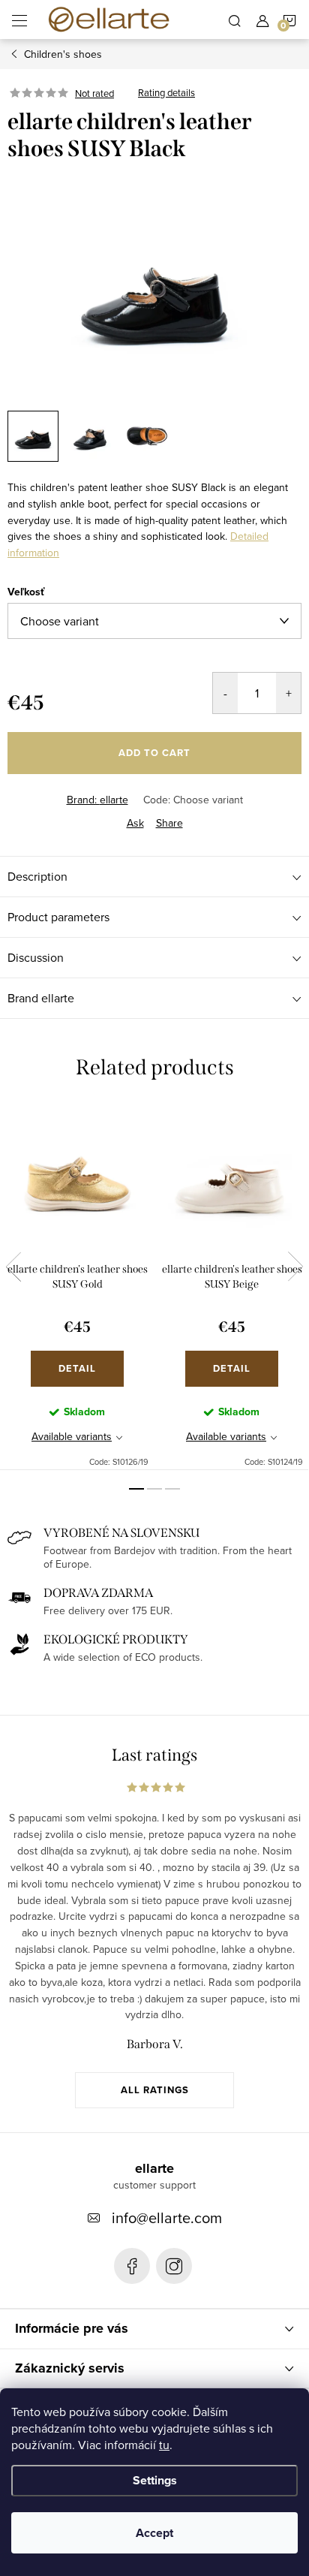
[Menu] (19, 20)
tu (164, 2445)
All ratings (155, 2090)
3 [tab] (172, 1489)
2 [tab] (154, 1489)
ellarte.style (174, 2266)
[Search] (235, 20)
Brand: (97, 800)
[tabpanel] (77, 1287)
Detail (77, 1368)
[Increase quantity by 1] (288, 693)
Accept (154, 2533)
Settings (155, 2480)
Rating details (166, 93)
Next (295, 1267)
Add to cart (154, 753)
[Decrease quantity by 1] (225, 693)
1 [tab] (136, 1489)
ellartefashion (132, 2266)
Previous (13, 1267)
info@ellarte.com (167, 2217)
